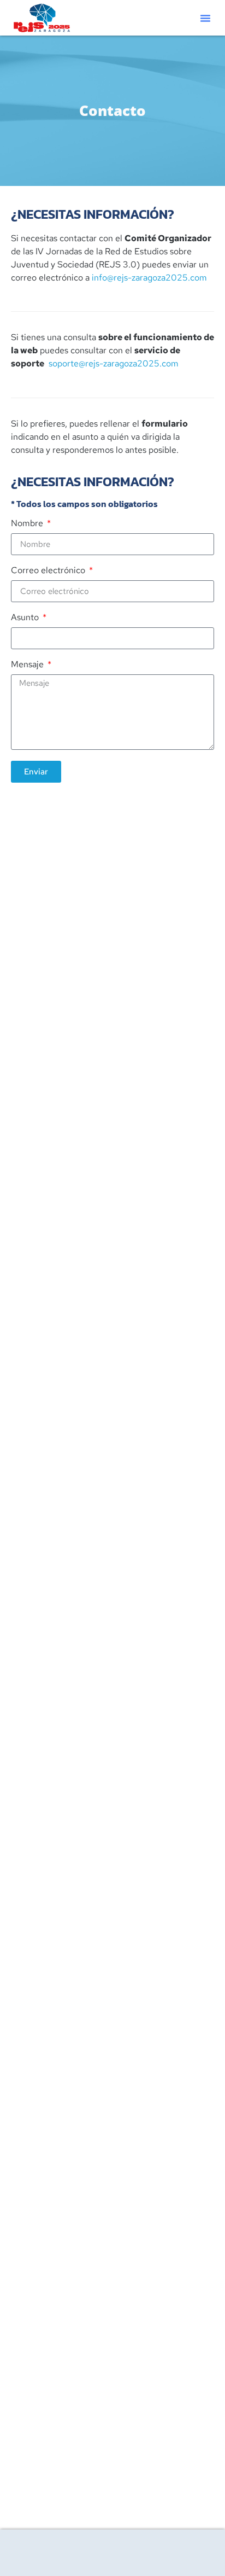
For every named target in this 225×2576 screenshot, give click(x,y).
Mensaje (28, 665)
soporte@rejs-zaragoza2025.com (114, 363)
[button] (205, 18)
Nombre (28, 524)
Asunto (26, 618)
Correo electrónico (49, 571)
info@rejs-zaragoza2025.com (149, 278)
